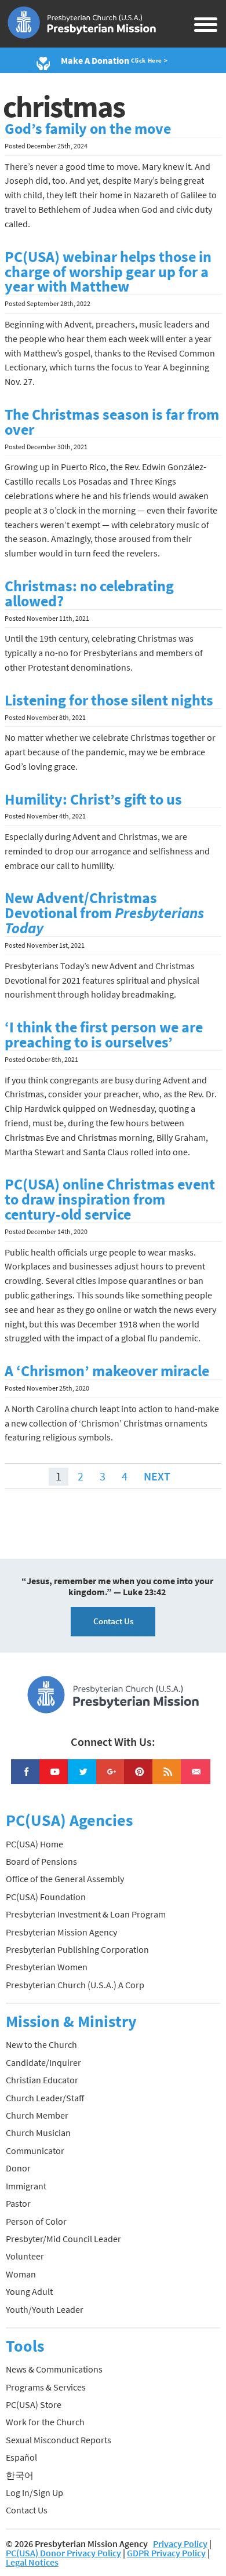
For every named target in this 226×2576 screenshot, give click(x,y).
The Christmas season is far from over (112, 422)
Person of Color (36, 2221)
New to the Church (41, 2044)
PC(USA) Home (34, 1844)
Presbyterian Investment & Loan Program (86, 1914)
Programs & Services (46, 2387)
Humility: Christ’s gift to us (93, 799)
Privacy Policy (180, 2544)
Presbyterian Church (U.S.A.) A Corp (75, 1985)
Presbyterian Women (47, 1967)
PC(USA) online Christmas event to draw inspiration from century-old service (110, 1199)
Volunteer (25, 2256)
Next (157, 1476)
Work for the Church (45, 2422)
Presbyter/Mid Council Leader (63, 2239)
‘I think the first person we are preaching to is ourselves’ (104, 1035)
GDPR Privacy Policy (166, 2553)
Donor (18, 2168)
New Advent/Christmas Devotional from (104, 913)
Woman (21, 2274)
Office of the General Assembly (65, 1879)
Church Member (37, 2115)
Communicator (35, 2151)
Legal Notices (32, 2562)
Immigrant (26, 2186)
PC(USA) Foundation (46, 1897)
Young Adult (29, 2291)
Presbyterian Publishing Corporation (77, 1949)
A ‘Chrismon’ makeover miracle (107, 1371)
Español (21, 2457)
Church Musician (38, 2133)
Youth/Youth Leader (45, 2309)
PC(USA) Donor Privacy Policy (63, 2553)
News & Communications (54, 2369)
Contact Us (113, 1621)
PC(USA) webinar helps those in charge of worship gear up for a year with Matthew (108, 272)
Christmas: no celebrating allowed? (89, 594)
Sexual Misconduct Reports (59, 2440)
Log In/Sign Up (34, 2493)
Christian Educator (42, 2080)
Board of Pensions (41, 1861)
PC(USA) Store (34, 2404)
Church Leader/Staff (45, 2098)
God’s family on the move (88, 129)
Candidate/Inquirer (43, 2062)
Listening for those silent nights (109, 700)
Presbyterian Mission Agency (61, 1932)
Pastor (18, 2203)
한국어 (20, 2475)
